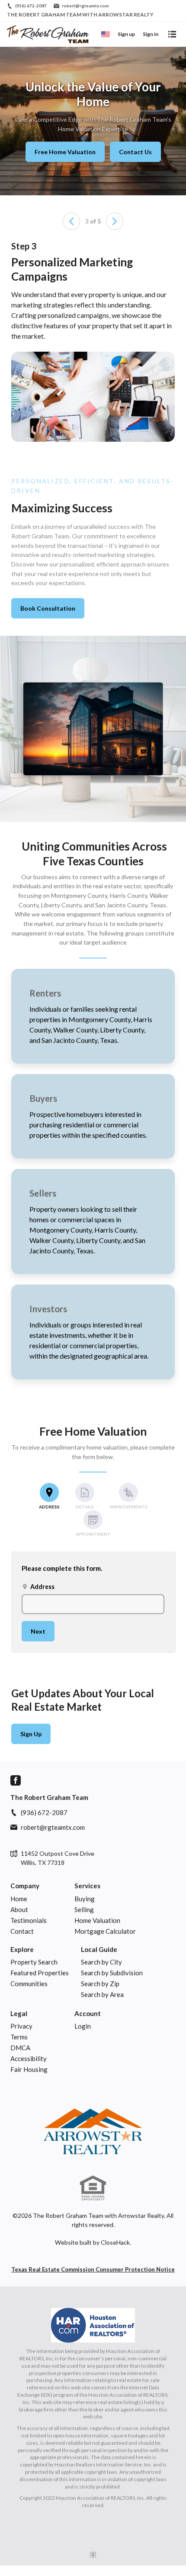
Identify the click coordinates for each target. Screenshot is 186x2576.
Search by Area (102, 1994)
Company (25, 1886)
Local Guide (99, 1949)
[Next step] (115, 221)
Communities (29, 1984)
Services (87, 1886)
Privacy (21, 2026)
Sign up (126, 34)
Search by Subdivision (112, 1973)
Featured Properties (40, 1973)
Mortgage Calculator (105, 1931)
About (19, 1909)
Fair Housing (29, 2069)
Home (19, 1899)
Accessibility (29, 2058)
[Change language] (106, 34)
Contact (22, 1931)
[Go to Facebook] (16, 1780)
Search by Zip (100, 1984)
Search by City (101, 1962)
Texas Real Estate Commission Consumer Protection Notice (93, 2269)
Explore (22, 1949)
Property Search (34, 1962)
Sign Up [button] (31, 1734)
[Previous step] (71, 221)
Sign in (151, 34)
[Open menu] (172, 34)
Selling (84, 1909)
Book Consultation (48, 608)
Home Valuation (97, 1920)
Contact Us (135, 152)
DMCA (20, 2048)
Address (38, 1587)
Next (38, 1631)
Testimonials (29, 1920)
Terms (19, 2037)
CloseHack (115, 2242)
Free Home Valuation (65, 152)
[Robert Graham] (93, 2130)
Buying (85, 1899)
